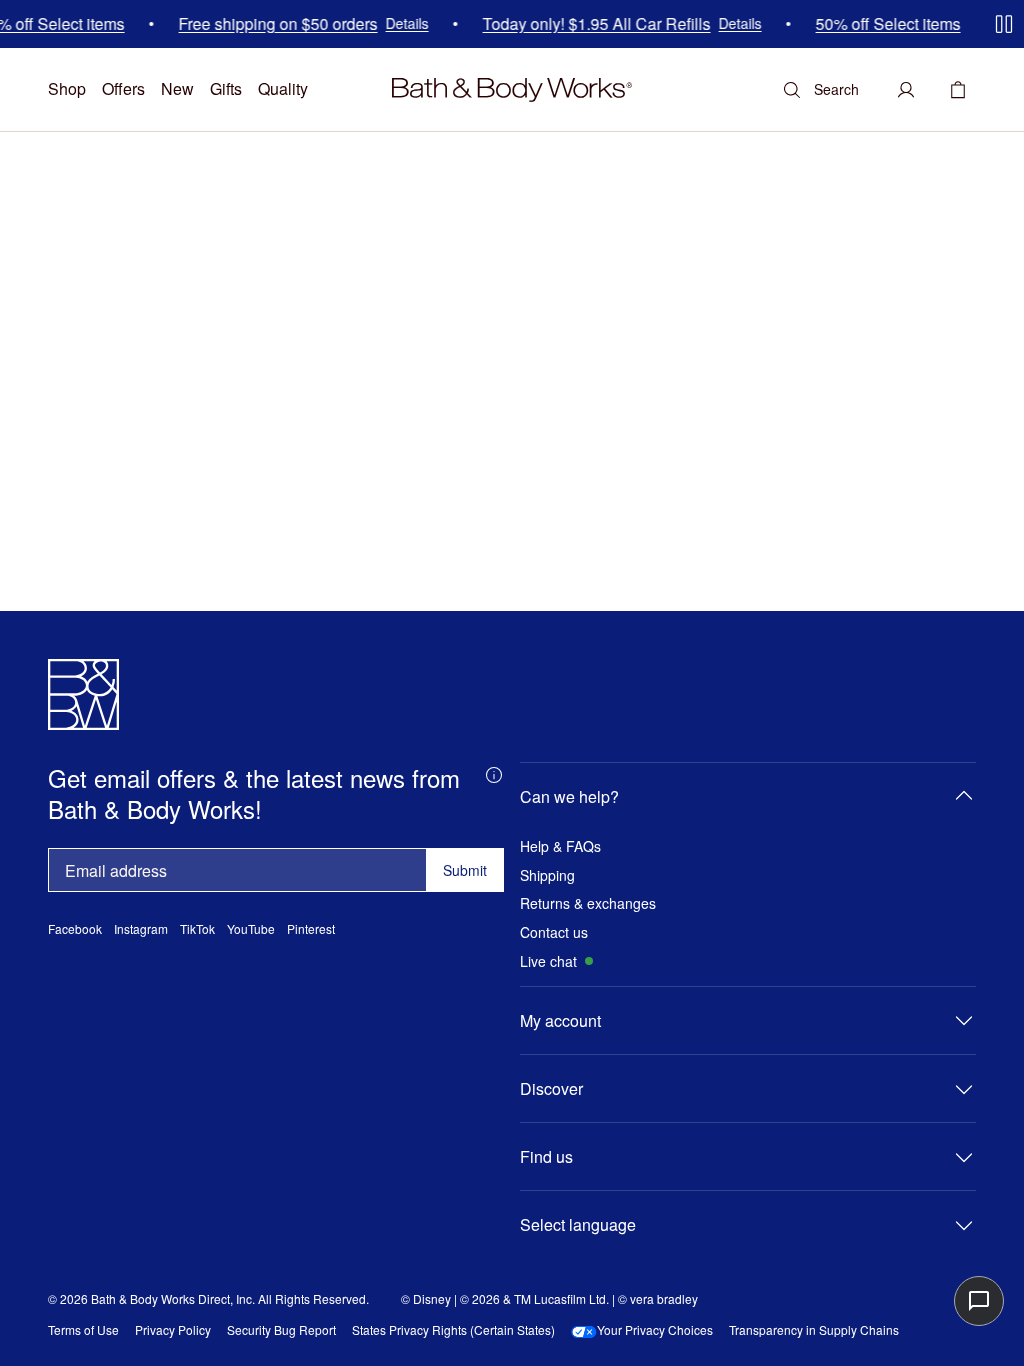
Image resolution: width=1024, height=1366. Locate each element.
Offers (123, 88)
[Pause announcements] (1004, 24)
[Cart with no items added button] (958, 90)
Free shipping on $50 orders (267, 23)
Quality (283, 88)
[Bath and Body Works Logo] (512, 90)
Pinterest (311, 929)
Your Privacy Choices (655, 1330)
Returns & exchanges (588, 903)
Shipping (547, 875)
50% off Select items (877, 23)
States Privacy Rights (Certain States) (453, 1330)
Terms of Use (83, 1330)
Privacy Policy (173, 1330)
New (177, 88)
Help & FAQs (560, 846)
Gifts (226, 88)
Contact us (554, 932)
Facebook (75, 929)
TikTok (197, 929)
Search (836, 89)
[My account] (906, 90)
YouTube (251, 929)
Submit (465, 870)
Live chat (548, 961)
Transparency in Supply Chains (814, 1330)
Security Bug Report (281, 1330)
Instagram (141, 929)
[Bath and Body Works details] (494, 774)
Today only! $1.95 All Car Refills (586, 23)
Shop (67, 88)
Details (396, 24)
